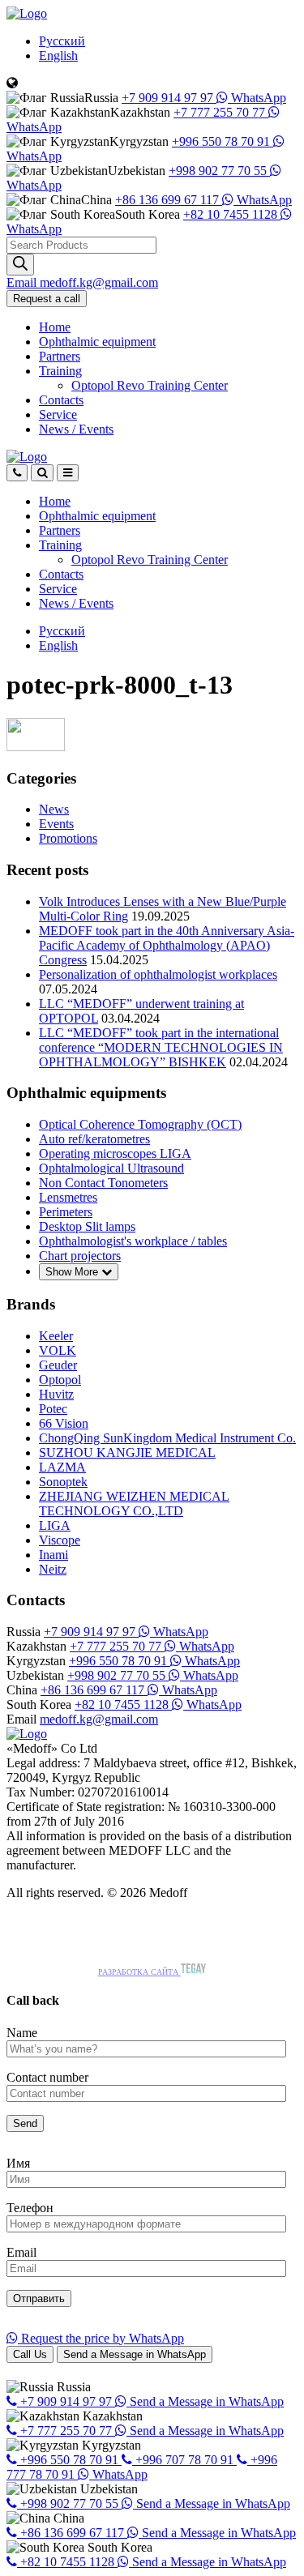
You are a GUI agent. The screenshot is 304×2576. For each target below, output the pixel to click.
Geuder (58, 1365)
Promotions (68, 838)
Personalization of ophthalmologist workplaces (158, 974)
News (76, 429)
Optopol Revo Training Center (150, 385)
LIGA (55, 1525)
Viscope (60, 1540)
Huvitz (56, 1394)
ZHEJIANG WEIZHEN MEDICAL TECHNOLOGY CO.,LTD (134, 1504)
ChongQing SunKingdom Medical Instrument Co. (167, 1438)
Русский (62, 41)
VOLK (58, 1350)
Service (58, 414)
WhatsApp (257, 98)
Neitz (53, 1569)
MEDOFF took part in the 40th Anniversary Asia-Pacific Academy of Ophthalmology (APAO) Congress (167, 945)
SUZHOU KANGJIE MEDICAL (127, 1452)
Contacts (61, 400)
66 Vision (64, 1423)
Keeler (56, 1336)
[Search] (20, 265)
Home (55, 327)
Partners (60, 356)
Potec (53, 1409)
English (58, 56)
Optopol (60, 1380)
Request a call (47, 299)
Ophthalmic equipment (97, 342)
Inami (54, 1555)
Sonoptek (63, 1482)
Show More (73, 1272)
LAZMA (62, 1467)
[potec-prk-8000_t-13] (36, 747)
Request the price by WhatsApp (101, 2338)
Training (60, 371)
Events (56, 824)
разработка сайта (139, 1972)
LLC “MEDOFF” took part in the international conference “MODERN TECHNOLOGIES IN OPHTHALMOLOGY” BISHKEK (161, 1047)
